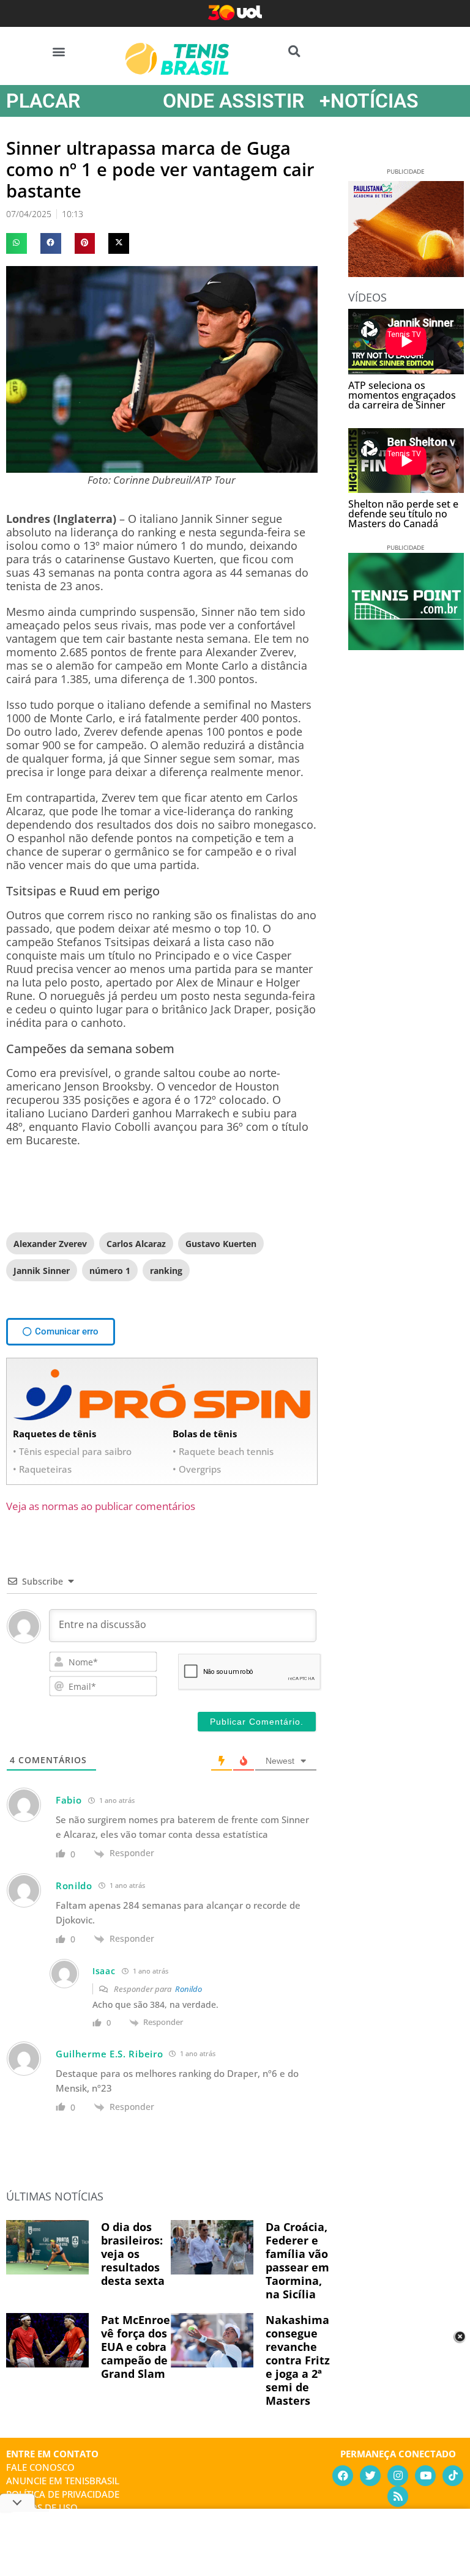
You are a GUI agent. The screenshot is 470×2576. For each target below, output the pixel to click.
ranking (166, 1271)
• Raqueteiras (42, 1469)
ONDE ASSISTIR (233, 101)
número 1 (110, 1271)
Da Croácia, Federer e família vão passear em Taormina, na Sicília (297, 2260)
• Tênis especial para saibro (72, 1451)
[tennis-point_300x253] (406, 646)
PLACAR (43, 101)
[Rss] (398, 2496)
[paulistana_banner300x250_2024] (406, 273)
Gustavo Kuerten (221, 1244)
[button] (59, 51)
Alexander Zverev (50, 1244)
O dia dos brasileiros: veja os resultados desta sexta (133, 2254)
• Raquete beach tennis (223, 1451)
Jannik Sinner (42, 1271)
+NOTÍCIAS (369, 101)
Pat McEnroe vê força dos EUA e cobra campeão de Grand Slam (136, 2347)
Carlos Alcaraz (136, 1244)
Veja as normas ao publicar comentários (101, 1506)
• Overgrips (197, 1469)
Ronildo (188, 1989)
